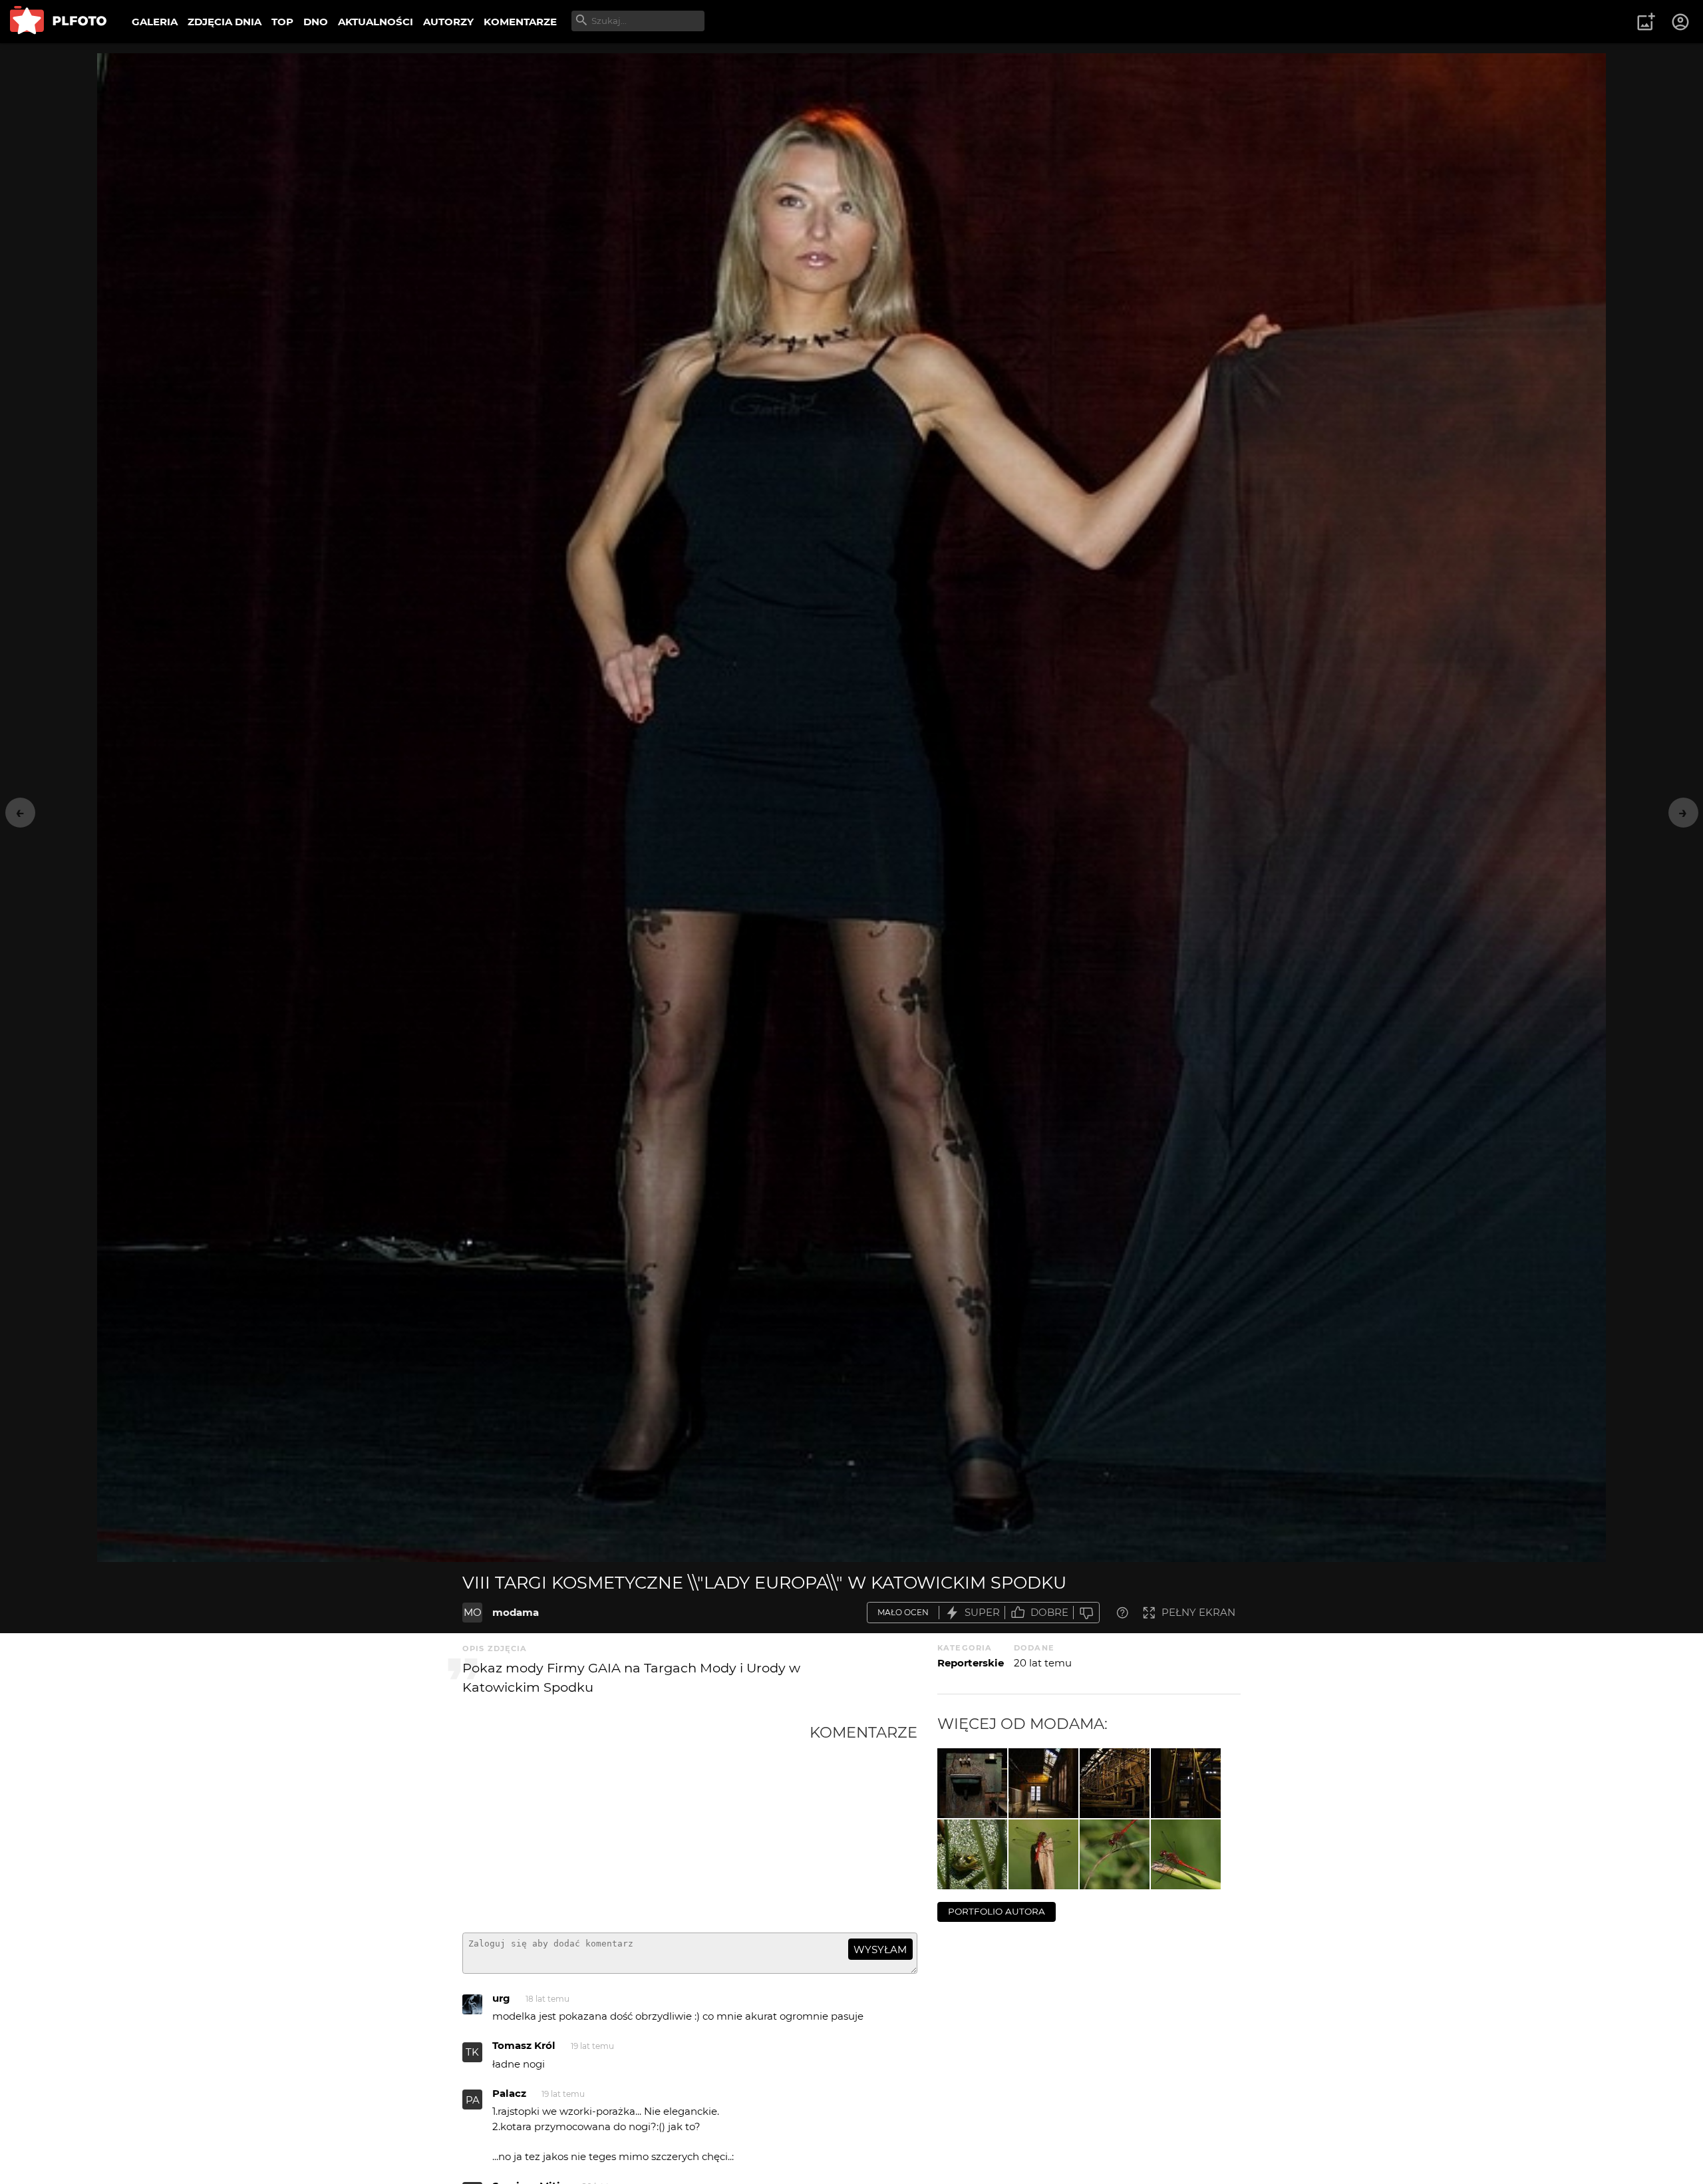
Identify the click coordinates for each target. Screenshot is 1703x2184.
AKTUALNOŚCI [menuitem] (376, 22)
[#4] (972, 1854)
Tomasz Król (524, 2045)
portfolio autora (997, 1911)
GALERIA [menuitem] (155, 22)
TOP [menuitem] (282, 22)
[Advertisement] (636, 1823)
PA (473, 2100)
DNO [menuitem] (316, 22)
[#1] (1186, 1854)
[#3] (1043, 1854)
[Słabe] (1086, 1613)
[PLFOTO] (58, 22)
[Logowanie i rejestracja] (1681, 22)
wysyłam (880, 1950)
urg (501, 1998)
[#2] (1115, 1854)
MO (473, 1612)
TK (472, 2052)
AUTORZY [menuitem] (448, 22)
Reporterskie (971, 1663)
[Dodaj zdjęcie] (1646, 22)
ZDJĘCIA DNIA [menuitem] (225, 22)
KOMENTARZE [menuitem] (520, 22)
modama (516, 1612)
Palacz (509, 2093)
